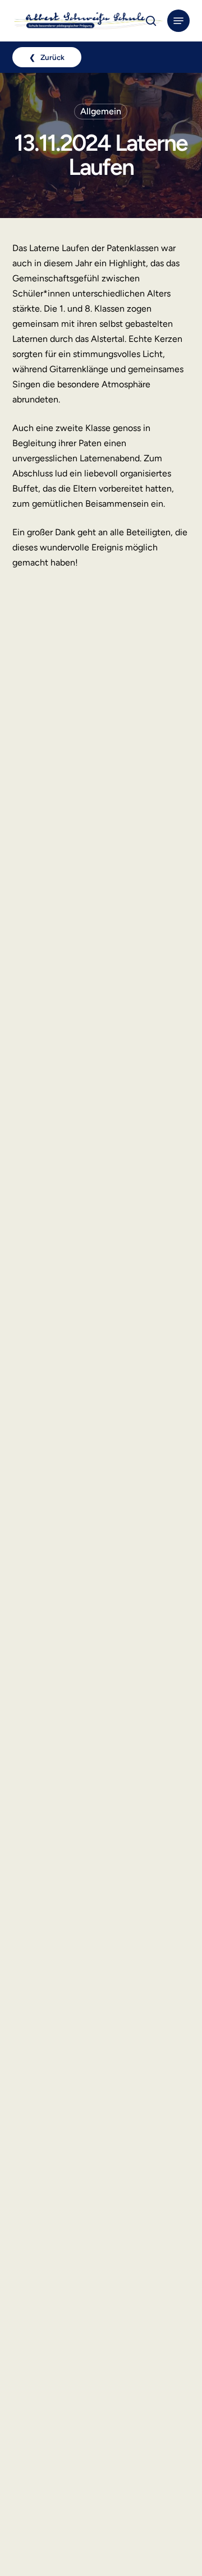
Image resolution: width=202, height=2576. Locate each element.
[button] (178, 21)
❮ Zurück (47, 57)
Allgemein (101, 111)
